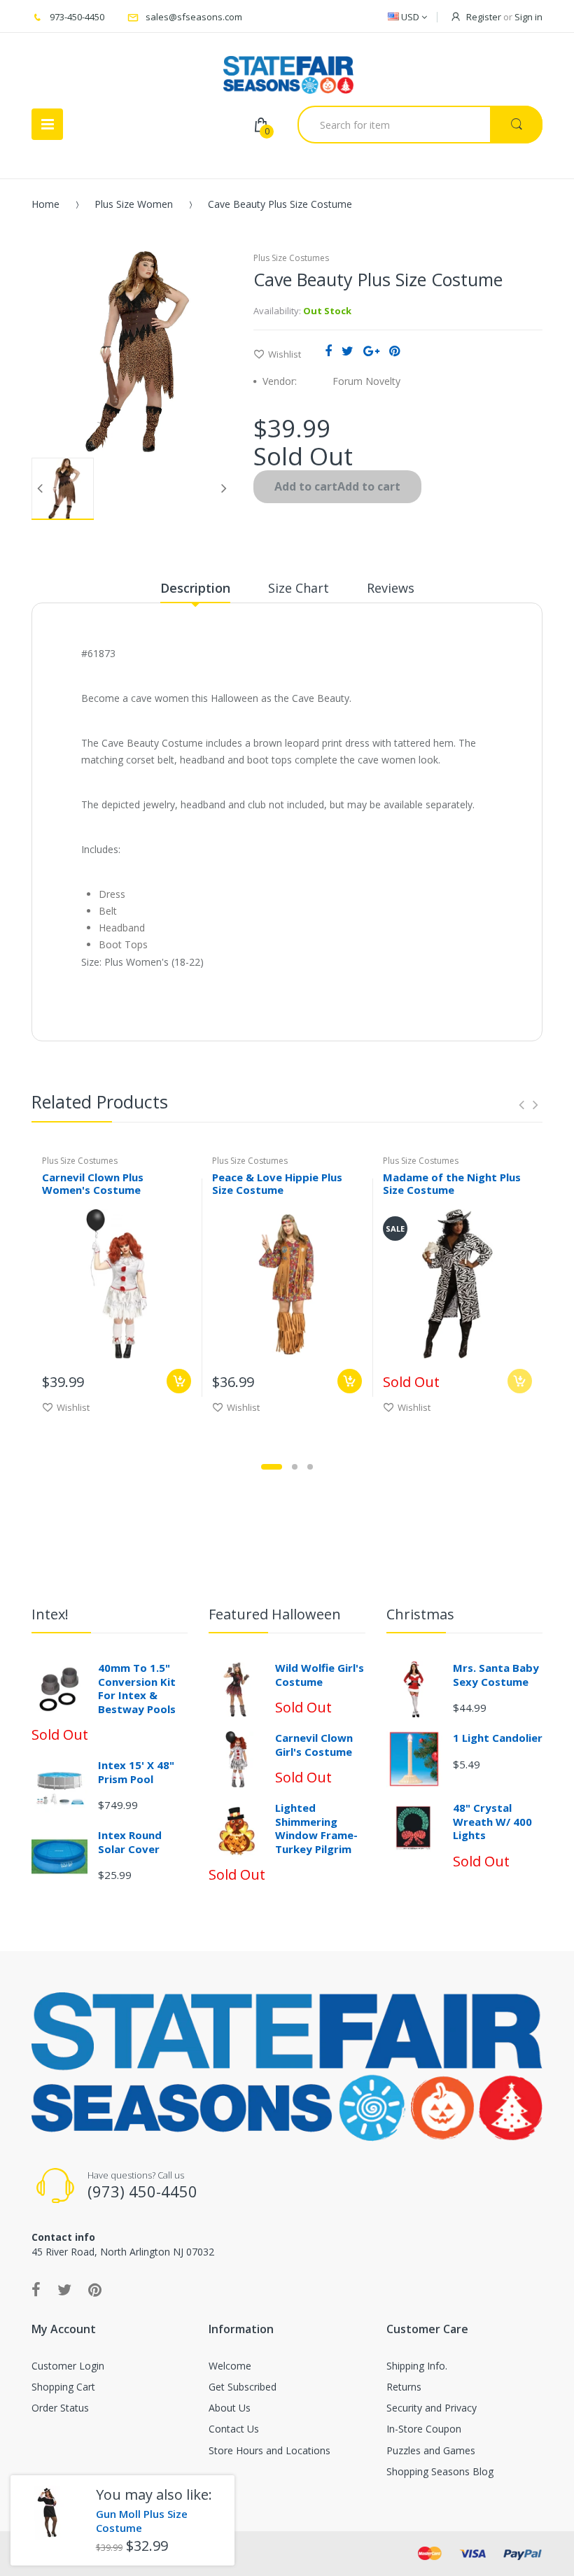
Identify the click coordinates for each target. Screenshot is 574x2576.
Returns (404, 2387)
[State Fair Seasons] (288, 69)
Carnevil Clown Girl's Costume (314, 1745)
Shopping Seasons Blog (440, 2471)
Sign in (528, 17)
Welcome (230, 2366)
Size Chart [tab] (299, 588)
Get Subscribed (243, 2387)
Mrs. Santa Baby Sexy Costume (496, 1675)
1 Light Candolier (498, 1738)
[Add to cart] (350, 1381)
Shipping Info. (417, 2366)
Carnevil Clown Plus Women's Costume (93, 1184)
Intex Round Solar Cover (130, 1842)
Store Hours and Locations (269, 2450)
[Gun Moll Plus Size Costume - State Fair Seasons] (48, 2513)
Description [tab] (195, 588)
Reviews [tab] (391, 588)
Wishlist (285, 354)
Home (45, 204)
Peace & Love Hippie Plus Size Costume (277, 1184)
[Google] (371, 351)
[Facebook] (328, 351)
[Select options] (179, 1381)
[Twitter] (348, 351)
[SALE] (457, 1282)
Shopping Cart (63, 2387)
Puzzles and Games (431, 2450)
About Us (230, 2408)
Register (484, 17)
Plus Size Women (134, 204)
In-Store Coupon (424, 2429)
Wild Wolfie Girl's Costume (320, 1675)
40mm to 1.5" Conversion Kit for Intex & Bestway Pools (137, 1688)
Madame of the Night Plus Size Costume (452, 1184)
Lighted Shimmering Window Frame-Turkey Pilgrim (316, 1828)
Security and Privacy (432, 2408)
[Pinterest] (394, 351)
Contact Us (234, 2429)
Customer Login (68, 2366)
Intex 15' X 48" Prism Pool (136, 1772)
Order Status (60, 2408)
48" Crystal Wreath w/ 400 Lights (492, 1821)
